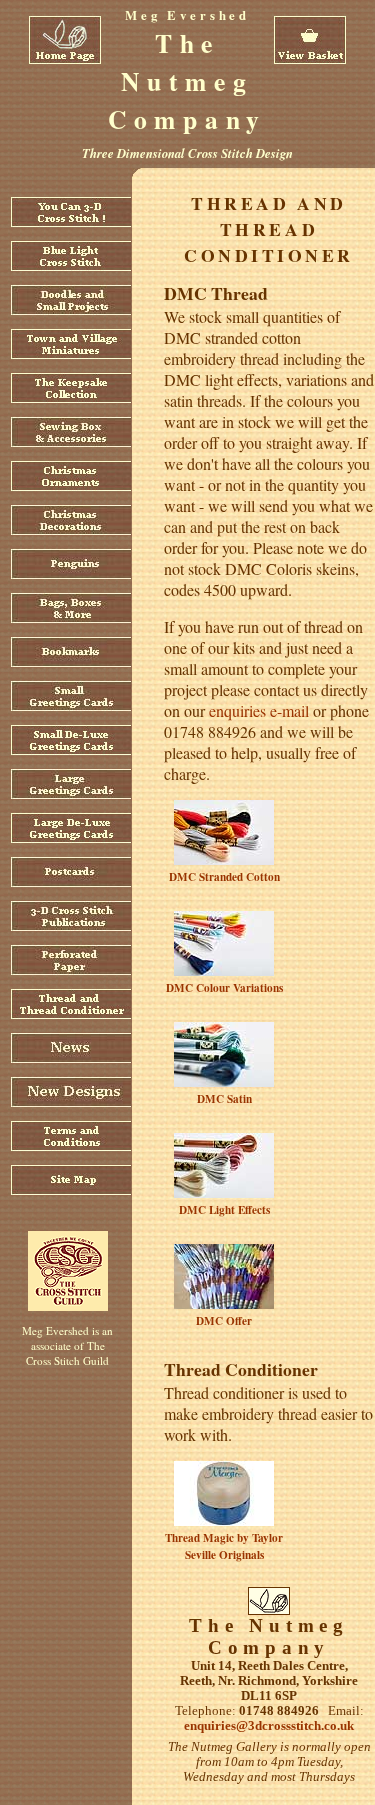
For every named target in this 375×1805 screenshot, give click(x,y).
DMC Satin (224, 1098)
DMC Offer (224, 1320)
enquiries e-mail (259, 710)
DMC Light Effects (224, 1209)
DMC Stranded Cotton (224, 876)
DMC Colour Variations (224, 987)
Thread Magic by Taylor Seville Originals (224, 1546)
